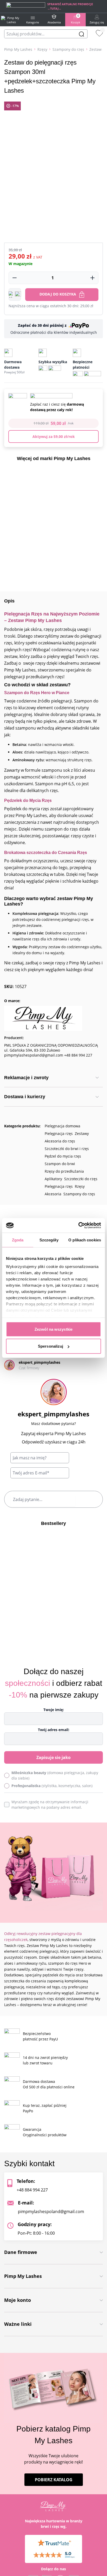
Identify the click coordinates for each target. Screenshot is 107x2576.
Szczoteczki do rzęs (81, 1179)
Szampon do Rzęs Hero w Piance (37, 693)
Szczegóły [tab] (49, 1240)
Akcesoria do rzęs (60, 1141)
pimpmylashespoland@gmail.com (51, 2211)
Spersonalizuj (51, 1346)
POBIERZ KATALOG (54, 2480)
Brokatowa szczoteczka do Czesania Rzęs (46, 853)
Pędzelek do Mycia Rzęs (28, 800)
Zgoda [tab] (18, 1240)
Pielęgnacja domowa (62, 1126)
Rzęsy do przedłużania (64, 1171)
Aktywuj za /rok (54, 436)
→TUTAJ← (54, 8)
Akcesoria (53, 1194)
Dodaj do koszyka (58, 294)
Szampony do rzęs (68, 49)
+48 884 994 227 (32, 2190)
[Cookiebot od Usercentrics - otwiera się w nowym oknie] (78, 1226)
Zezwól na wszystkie (53, 1329)
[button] (15, 294)
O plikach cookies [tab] (85, 1240)
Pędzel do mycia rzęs (63, 1156)
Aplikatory (53, 1179)
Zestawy (82, 1133)
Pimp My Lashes (18, 49)
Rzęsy (42, 49)
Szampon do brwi (60, 1164)
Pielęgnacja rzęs (59, 1133)
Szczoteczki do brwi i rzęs (67, 1149)
